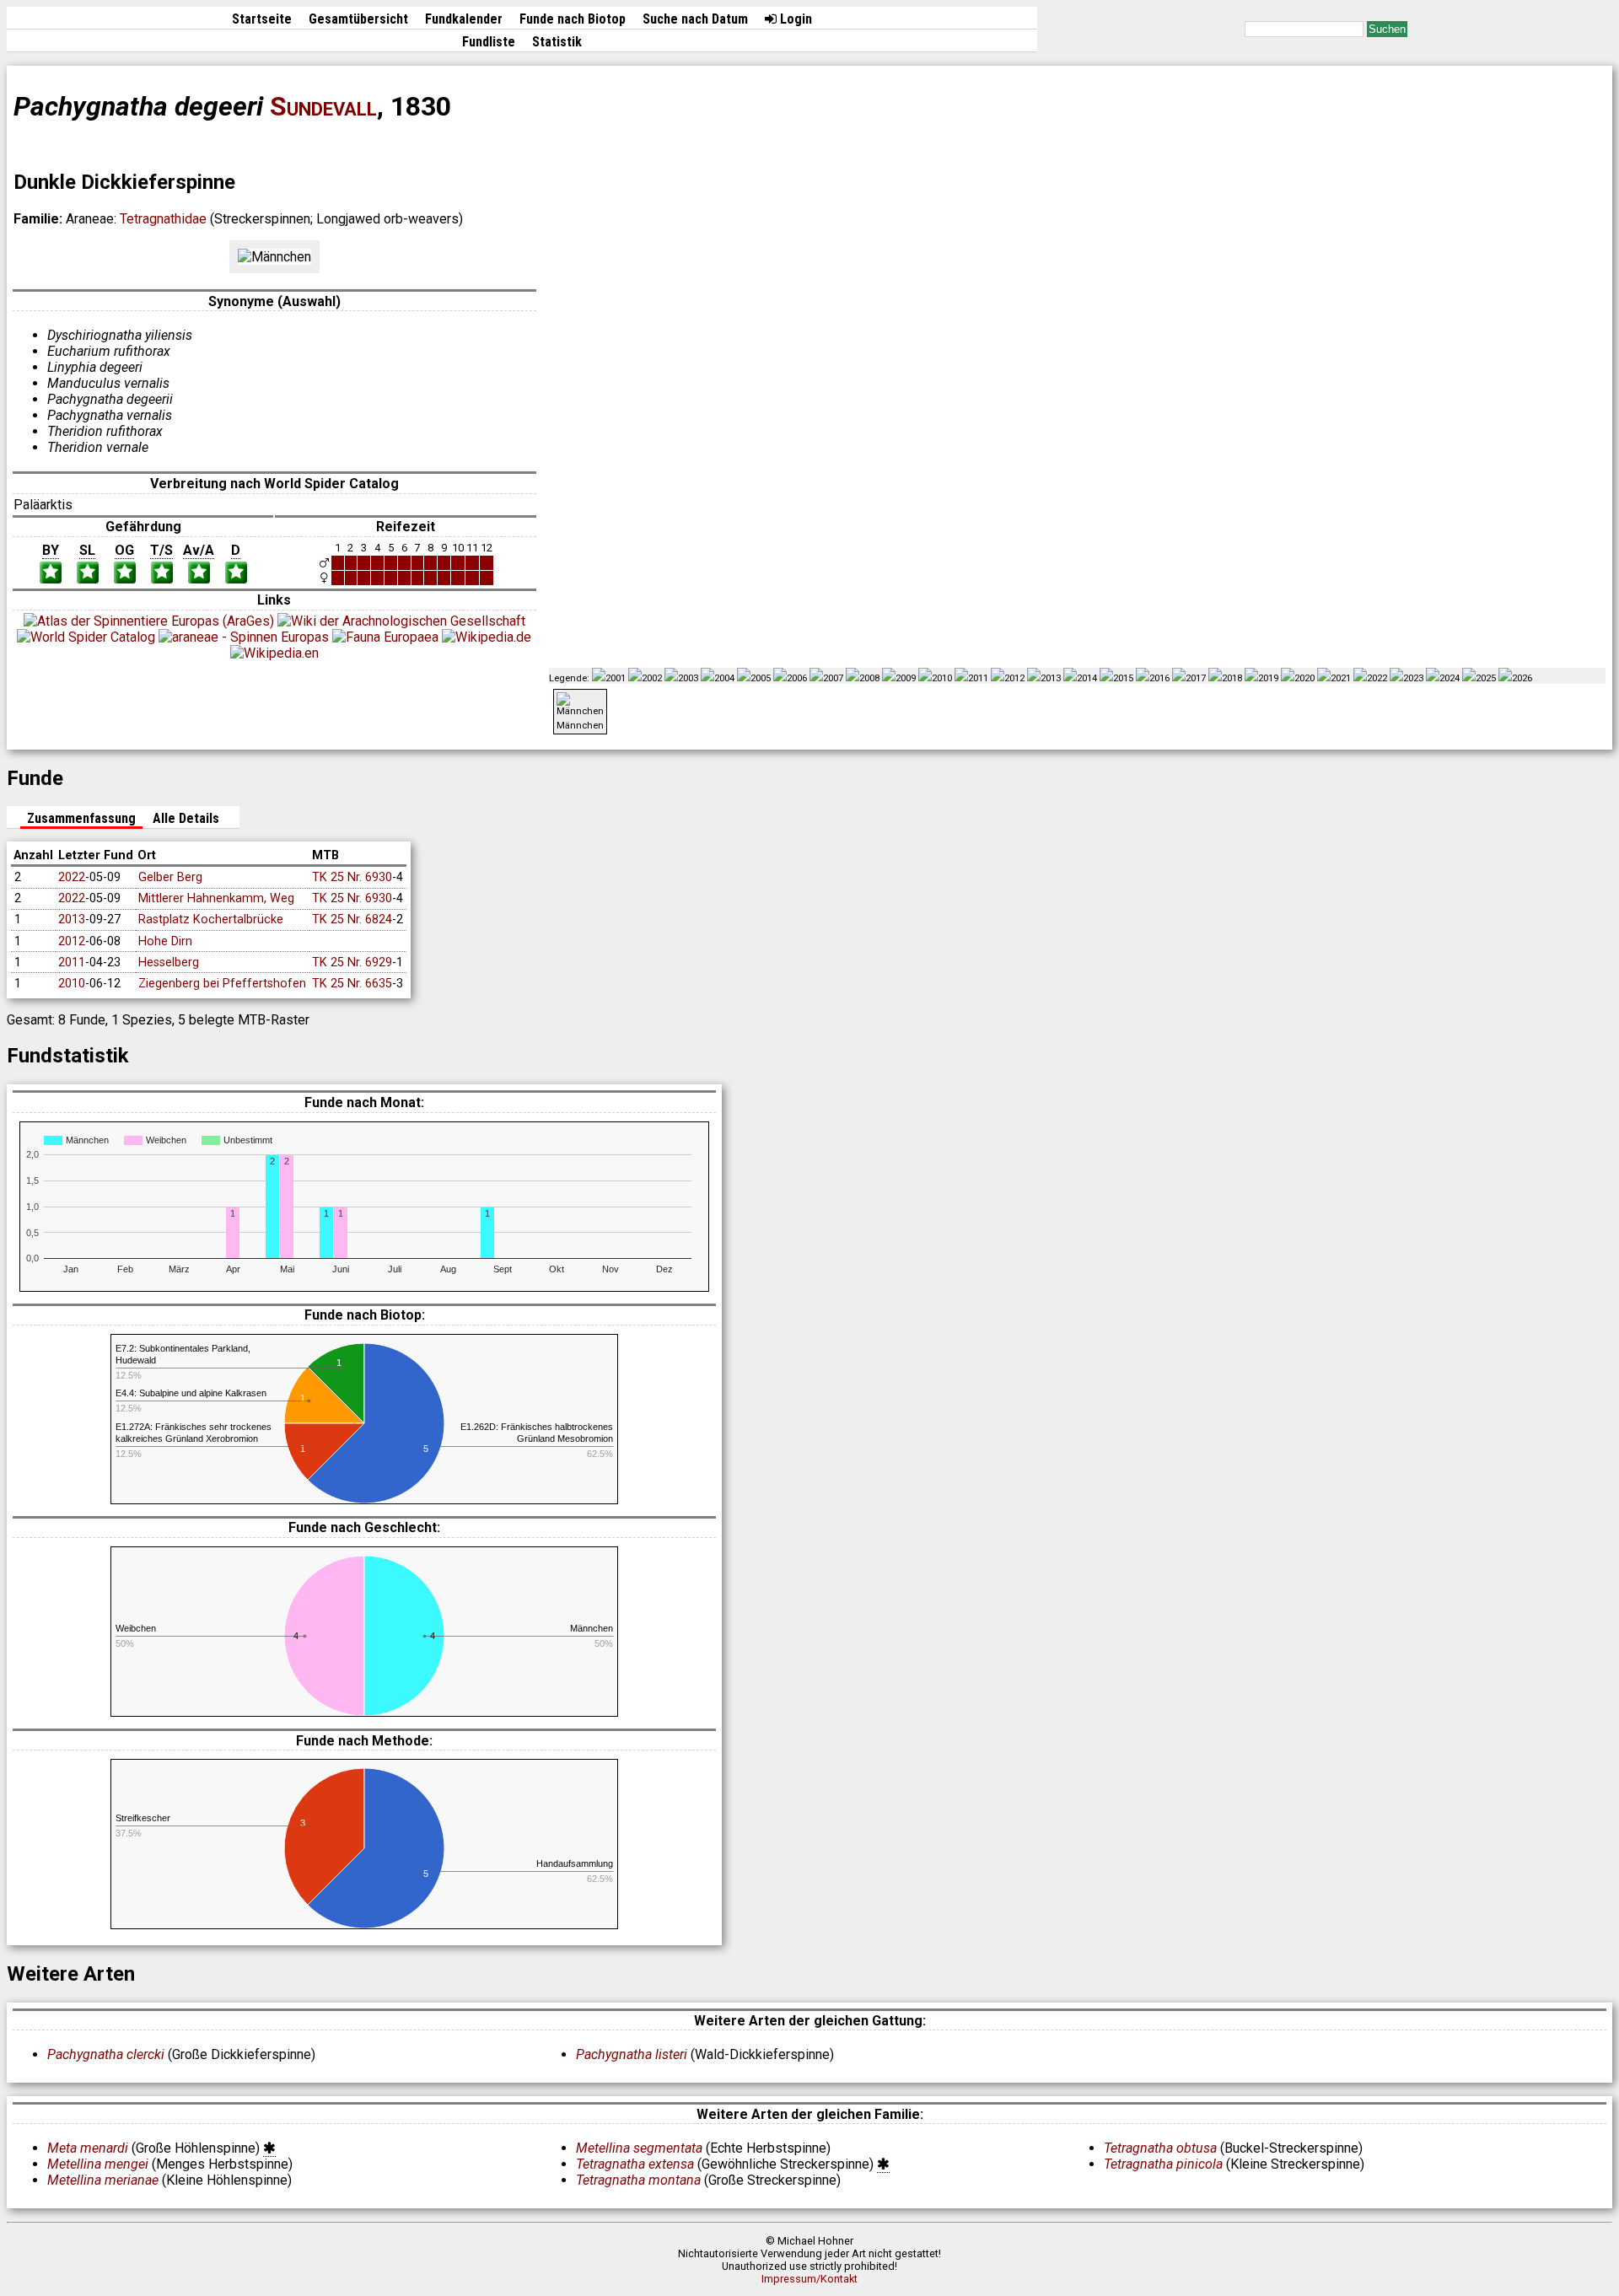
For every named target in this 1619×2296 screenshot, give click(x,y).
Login (794, 19)
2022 (72, 877)
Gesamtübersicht (358, 19)
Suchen (1387, 29)
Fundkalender (464, 19)
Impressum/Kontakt (809, 2279)
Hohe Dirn (165, 941)
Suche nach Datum (695, 19)
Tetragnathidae (163, 219)
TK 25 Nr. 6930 (352, 877)
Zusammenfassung (81, 818)
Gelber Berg (170, 877)
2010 (72, 984)
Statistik (557, 42)
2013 (72, 919)
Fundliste (489, 42)
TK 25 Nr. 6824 (352, 919)
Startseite (262, 19)
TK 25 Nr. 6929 (352, 962)
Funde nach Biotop (573, 19)
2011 (72, 962)
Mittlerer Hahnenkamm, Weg (216, 898)
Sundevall (323, 106)
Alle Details (186, 818)
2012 (72, 941)
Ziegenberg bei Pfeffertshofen (222, 984)
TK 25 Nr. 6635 (352, 984)
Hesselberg (169, 962)
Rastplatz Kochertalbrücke (211, 919)
